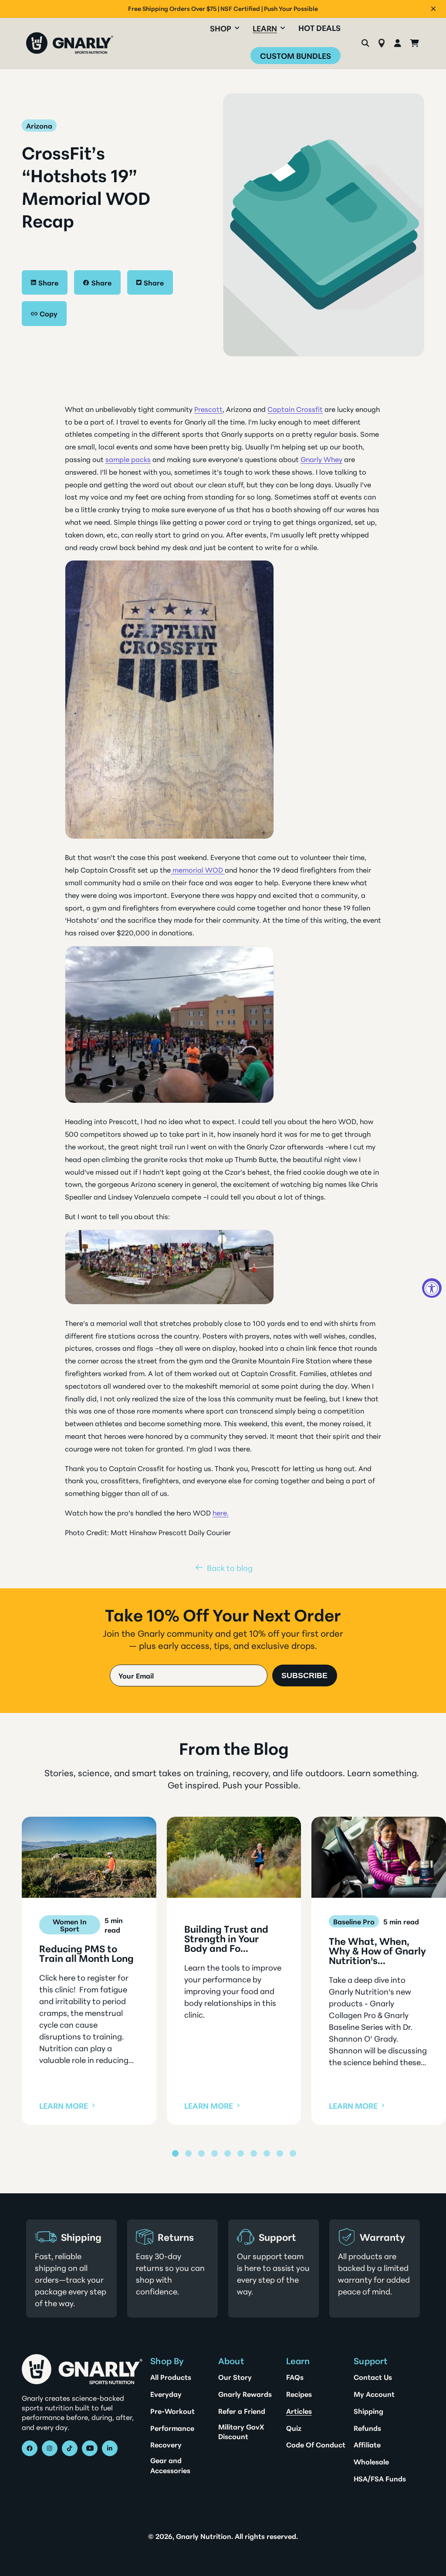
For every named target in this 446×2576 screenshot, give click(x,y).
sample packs (128, 459)
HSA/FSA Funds (380, 2478)
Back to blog (230, 1567)
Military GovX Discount (241, 2431)
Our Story (235, 2377)
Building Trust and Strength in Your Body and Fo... (226, 1938)
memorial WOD (198, 869)
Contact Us (373, 2377)
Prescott (208, 409)
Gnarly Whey (321, 459)
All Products (171, 2377)
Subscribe (304, 1675)
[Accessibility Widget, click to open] (432, 1288)
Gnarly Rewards (245, 2394)
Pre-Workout (172, 2411)
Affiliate (367, 2444)
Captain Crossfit (295, 409)
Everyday (166, 2394)
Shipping (368, 2411)
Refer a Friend (242, 2411)
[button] (225, 28)
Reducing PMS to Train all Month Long (86, 1953)
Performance (172, 2428)
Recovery (166, 2444)
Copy (49, 313)
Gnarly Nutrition (204, 2536)
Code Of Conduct (316, 2444)
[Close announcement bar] (433, 9)
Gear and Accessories (170, 2465)
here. (221, 1512)
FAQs (295, 2377)
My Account (374, 2394)
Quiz (294, 2428)
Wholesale (371, 2461)
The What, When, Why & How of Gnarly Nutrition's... (377, 1951)
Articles (299, 2411)
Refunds (367, 2428)
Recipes (299, 2394)
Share (48, 282)
